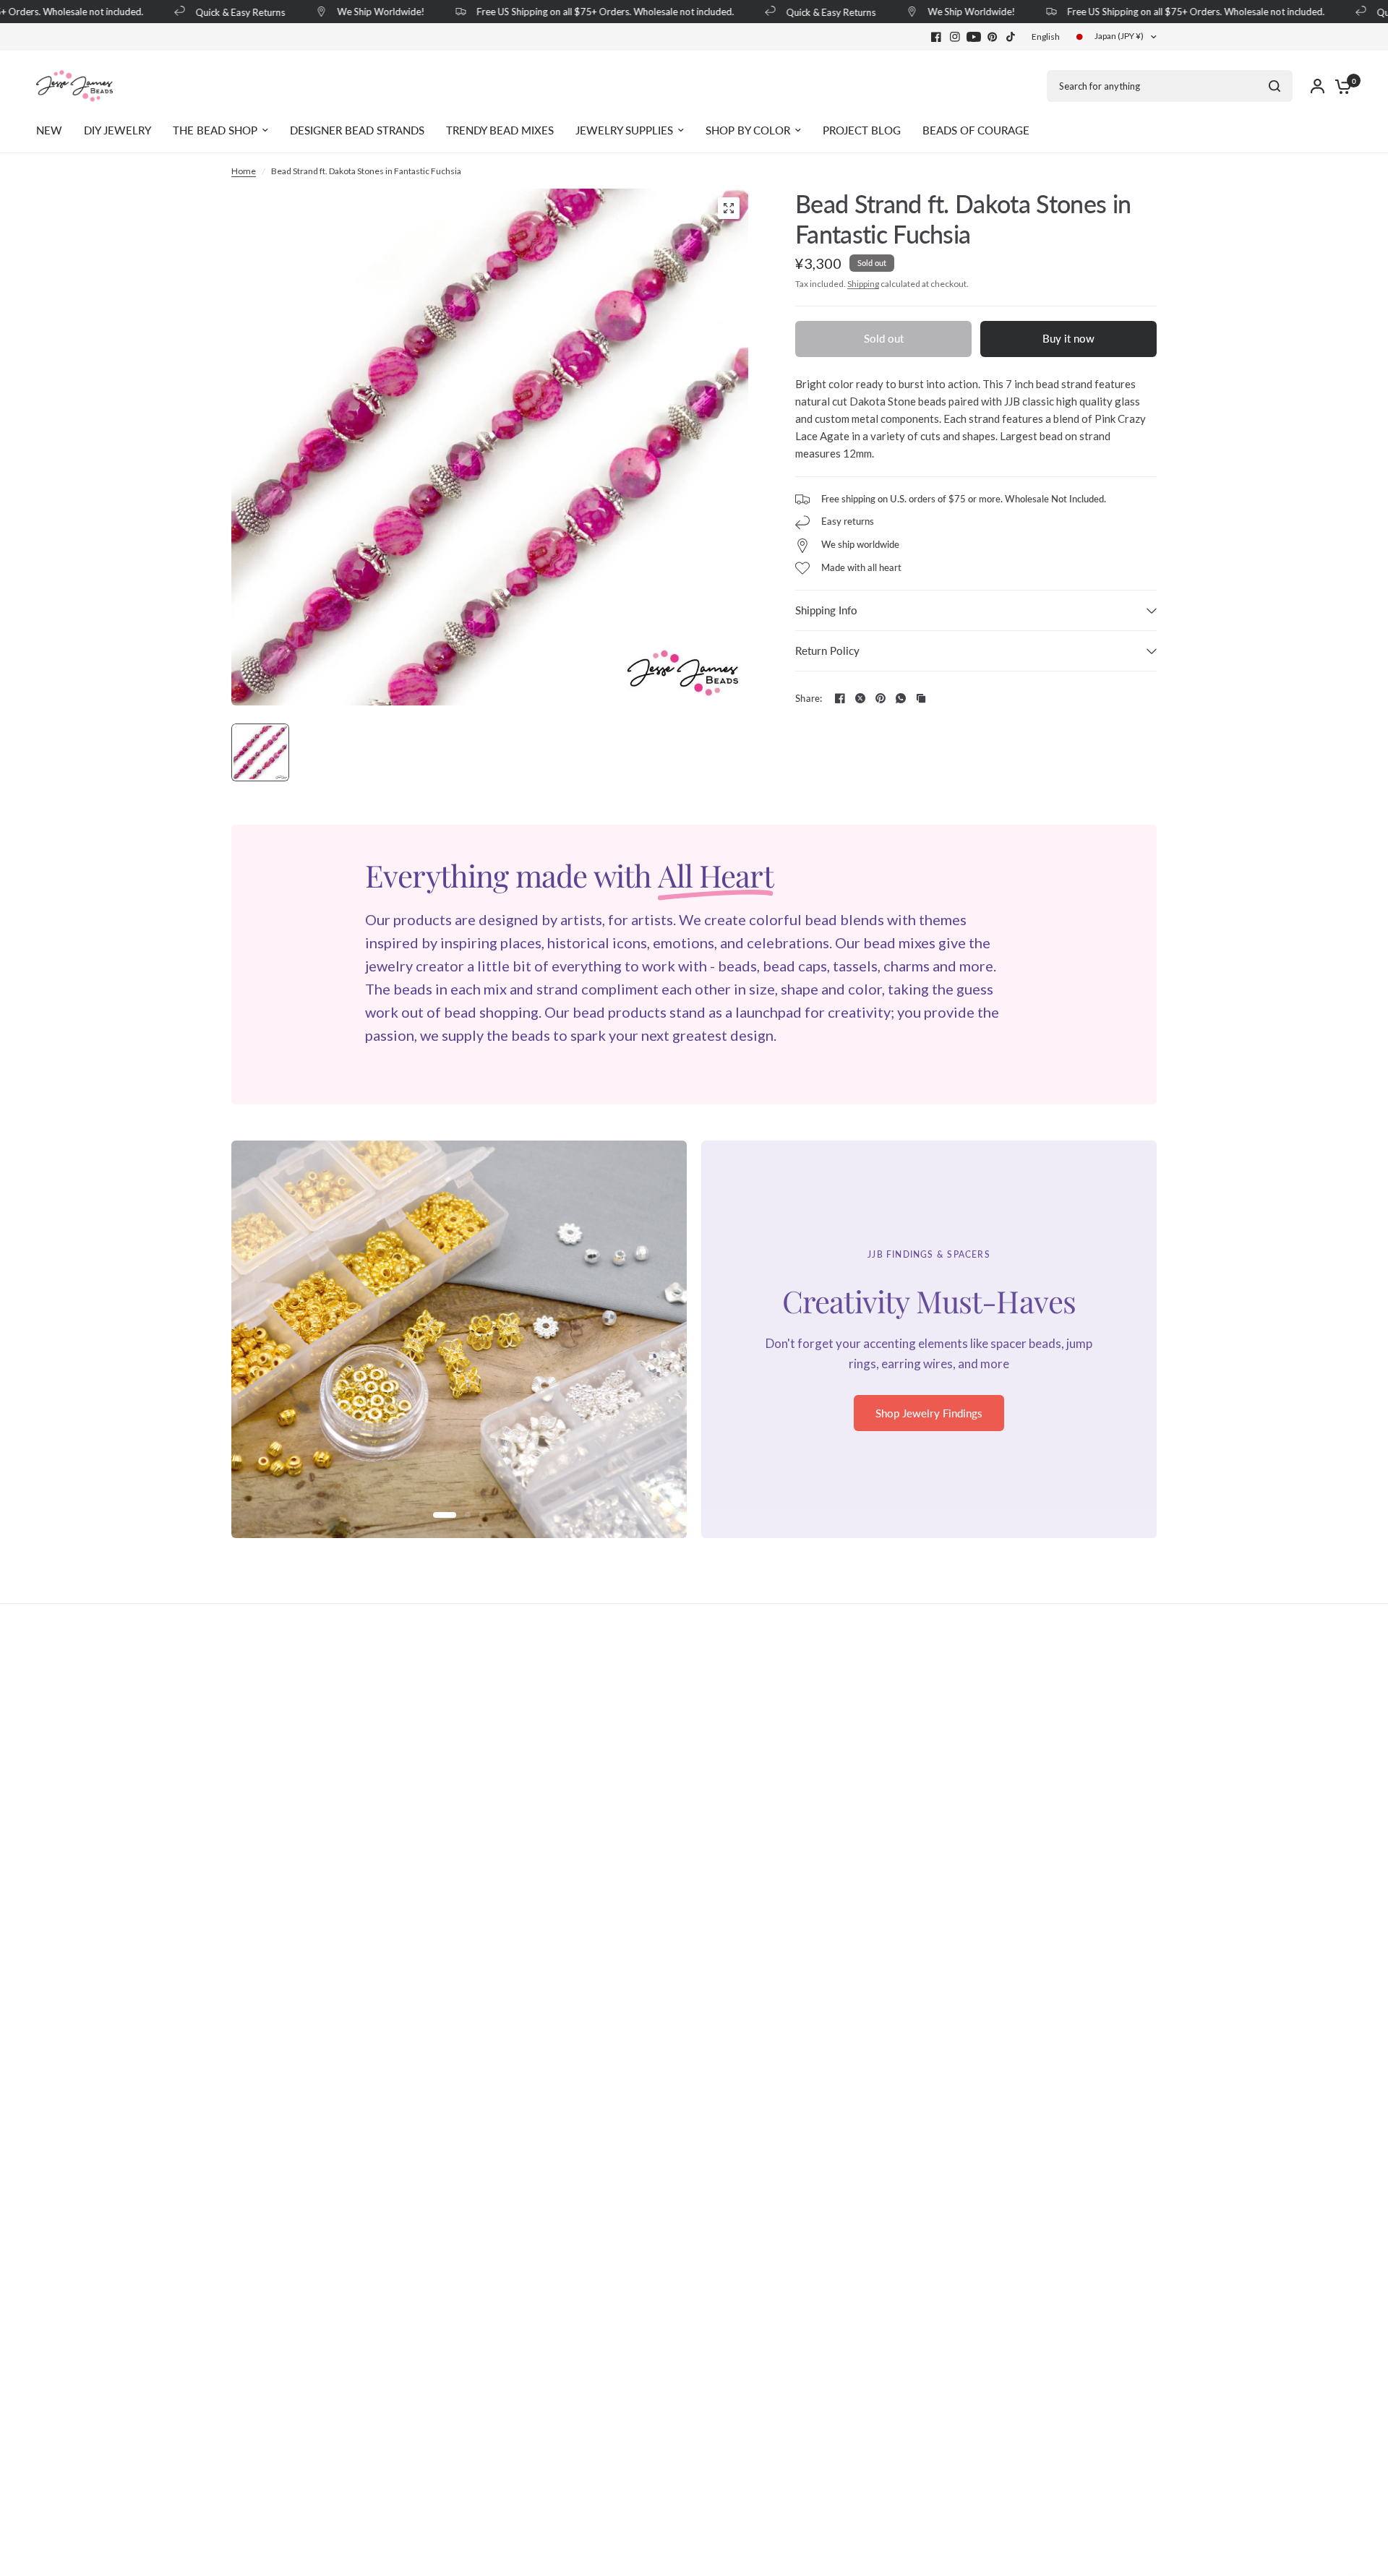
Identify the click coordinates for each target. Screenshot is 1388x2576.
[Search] (1275, 86)
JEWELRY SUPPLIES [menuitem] (624, 130)
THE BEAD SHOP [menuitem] (215, 130)
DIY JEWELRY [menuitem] (117, 130)
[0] (1340, 86)
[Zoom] (729, 208)
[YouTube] (974, 37)
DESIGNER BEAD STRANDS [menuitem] (357, 130)
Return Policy (827, 651)
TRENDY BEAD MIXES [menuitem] (500, 130)
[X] (860, 698)
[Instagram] (955, 37)
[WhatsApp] (901, 698)
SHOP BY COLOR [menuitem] (748, 130)
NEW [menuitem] (49, 130)
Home (244, 171)
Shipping (863, 284)
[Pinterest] (993, 37)
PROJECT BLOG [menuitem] (862, 130)
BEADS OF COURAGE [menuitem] (976, 130)
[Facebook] (936, 37)
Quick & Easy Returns (219, 12)
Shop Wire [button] (929, 1423)
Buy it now (1068, 338)
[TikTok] (1011, 37)
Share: (809, 699)
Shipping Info (826, 610)
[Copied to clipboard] (921, 698)
